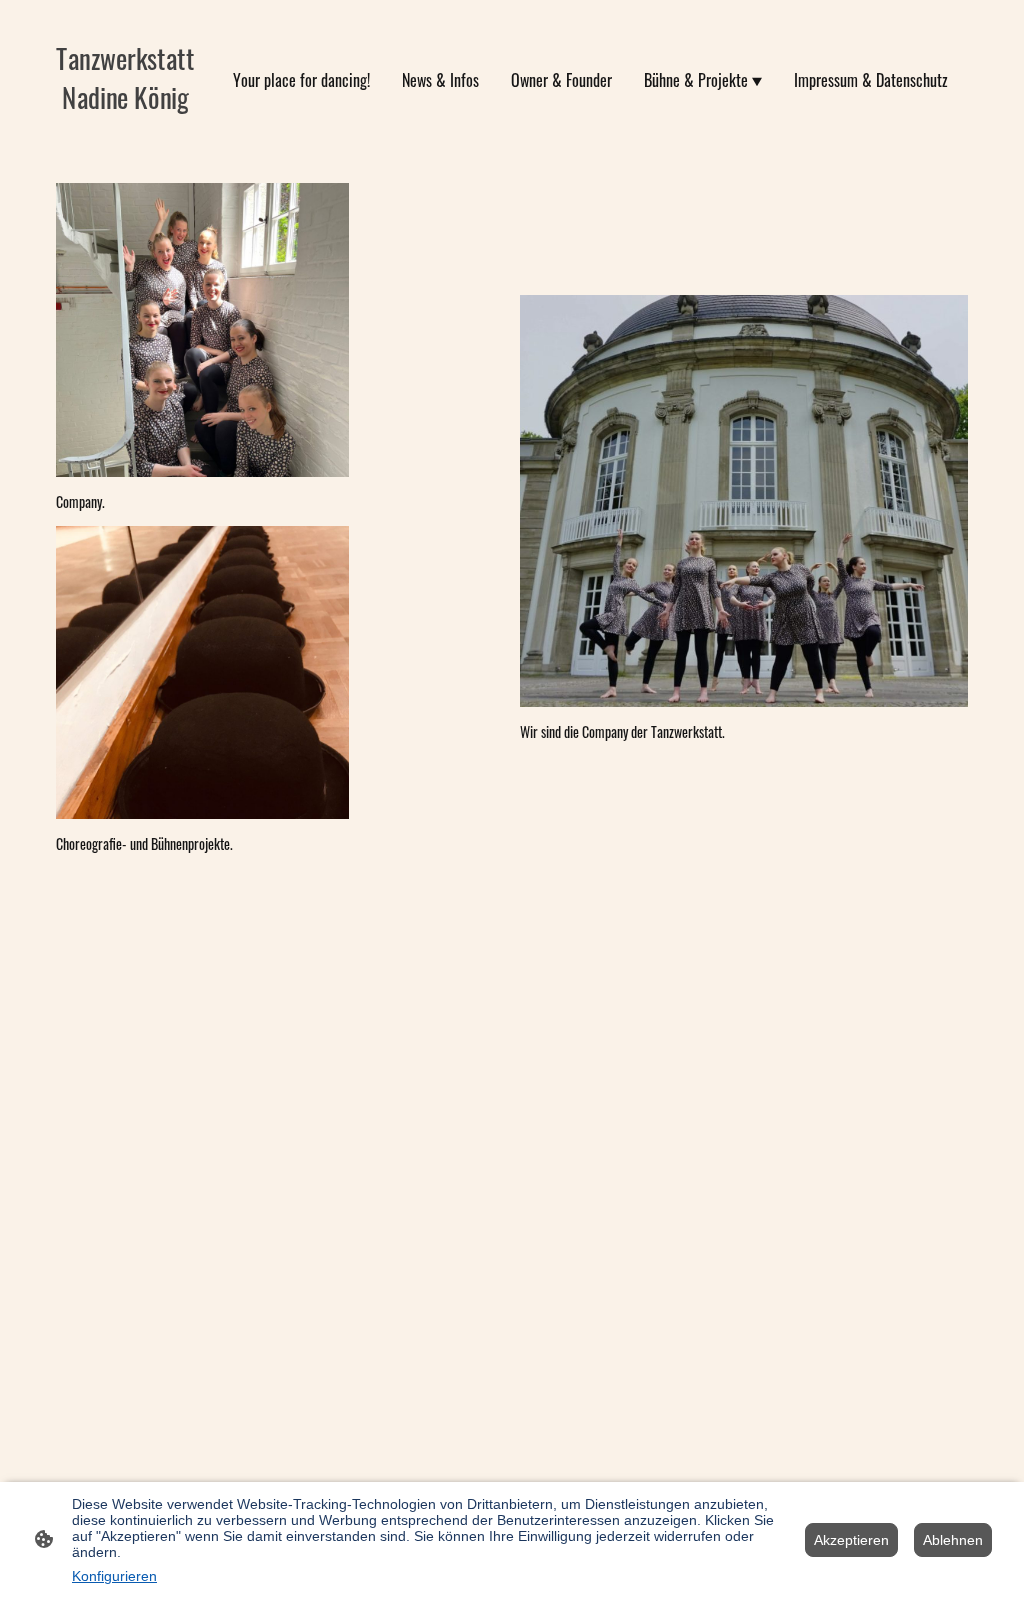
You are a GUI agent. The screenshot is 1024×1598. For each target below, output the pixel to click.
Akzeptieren (851, 1540)
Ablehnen (953, 1540)
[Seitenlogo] (125, 134)
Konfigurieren (114, 1576)
